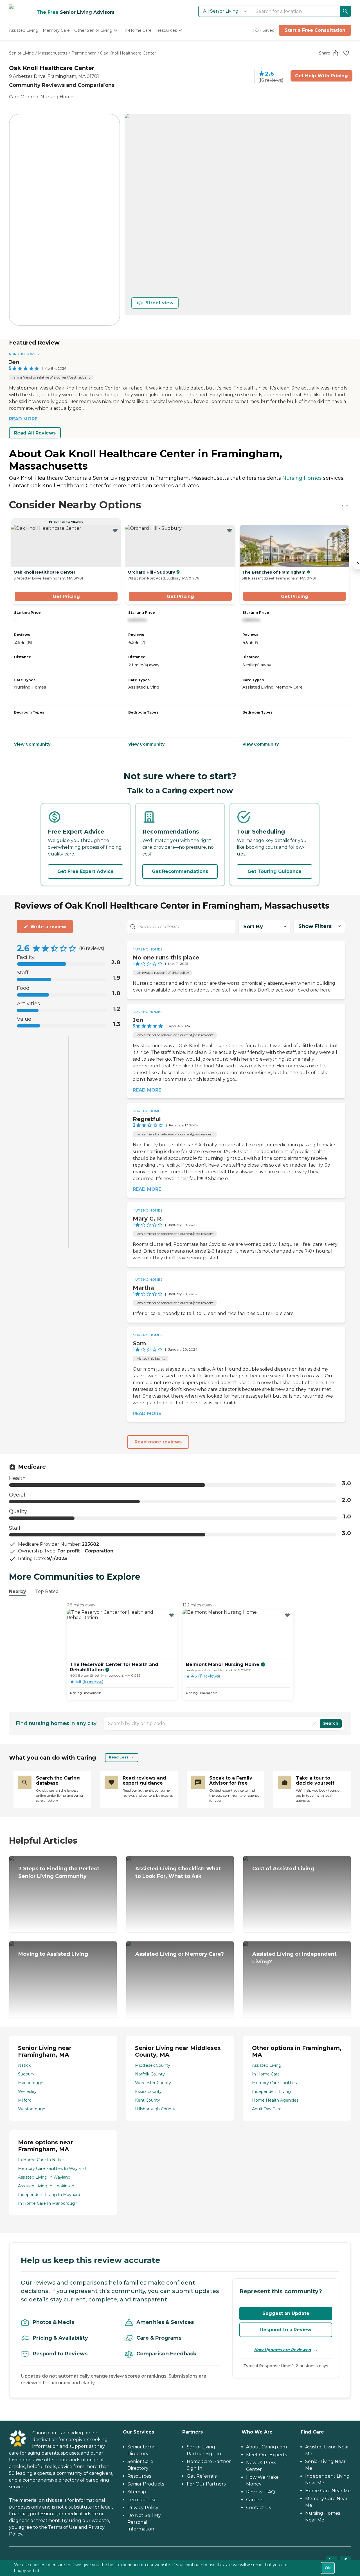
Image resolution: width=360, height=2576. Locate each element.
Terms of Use (63, 2527)
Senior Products (146, 2484)
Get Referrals (202, 2476)
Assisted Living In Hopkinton (46, 2186)
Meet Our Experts (266, 2455)
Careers (255, 2500)
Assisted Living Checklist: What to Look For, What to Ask (178, 1872)
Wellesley (27, 2091)
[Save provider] (346, 53)
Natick (24, 2065)
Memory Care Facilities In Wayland (52, 2168)
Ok (328, 2568)
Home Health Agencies (275, 2100)
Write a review (48, 927)
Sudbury (26, 2074)
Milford (25, 2100)
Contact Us (258, 2508)
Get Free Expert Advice (85, 871)
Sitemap (137, 2492)
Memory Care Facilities (274, 2083)
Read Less (119, 1757)
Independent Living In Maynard (49, 2195)
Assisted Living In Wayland (44, 2177)
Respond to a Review (286, 2330)
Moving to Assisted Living (53, 1954)
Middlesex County (153, 2065)
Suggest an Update (286, 2313)
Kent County (148, 2100)
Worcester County (153, 2083)
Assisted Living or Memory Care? (180, 1954)
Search (331, 1723)
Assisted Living (267, 2065)
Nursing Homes (58, 97)
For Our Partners (206, 2484)
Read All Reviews (35, 433)
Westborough (32, 2109)
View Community (32, 744)
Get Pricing (66, 597)
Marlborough (31, 2083)
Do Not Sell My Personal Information (144, 2522)
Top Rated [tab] (47, 1591)
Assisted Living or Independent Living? (294, 1958)
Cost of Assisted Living (283, 1869)
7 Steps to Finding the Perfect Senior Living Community (59, 1872)
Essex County (148, 2091)
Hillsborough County (155, 2109)
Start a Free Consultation (315, 30)
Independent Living (271, 2091)
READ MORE (23, 419)
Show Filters (315, 926)
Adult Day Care (267, 2109)
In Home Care (266, 2074)
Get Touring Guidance (274, 871)
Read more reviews (158, 1442)
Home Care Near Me (328, 2491)
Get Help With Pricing (321, 76)
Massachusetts (53, 53)
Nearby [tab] (18, 1591)
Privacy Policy (143, 2508)
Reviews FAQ (261, 2492)
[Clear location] (314, 1724)
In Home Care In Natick (41, 2160)
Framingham (84, 53)
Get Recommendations (180, 871)
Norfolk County (150, 2074)
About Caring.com (266, 2447)
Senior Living (22, 53)
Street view (159, 303)
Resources (139, 2476)
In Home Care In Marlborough (48, 2203)
